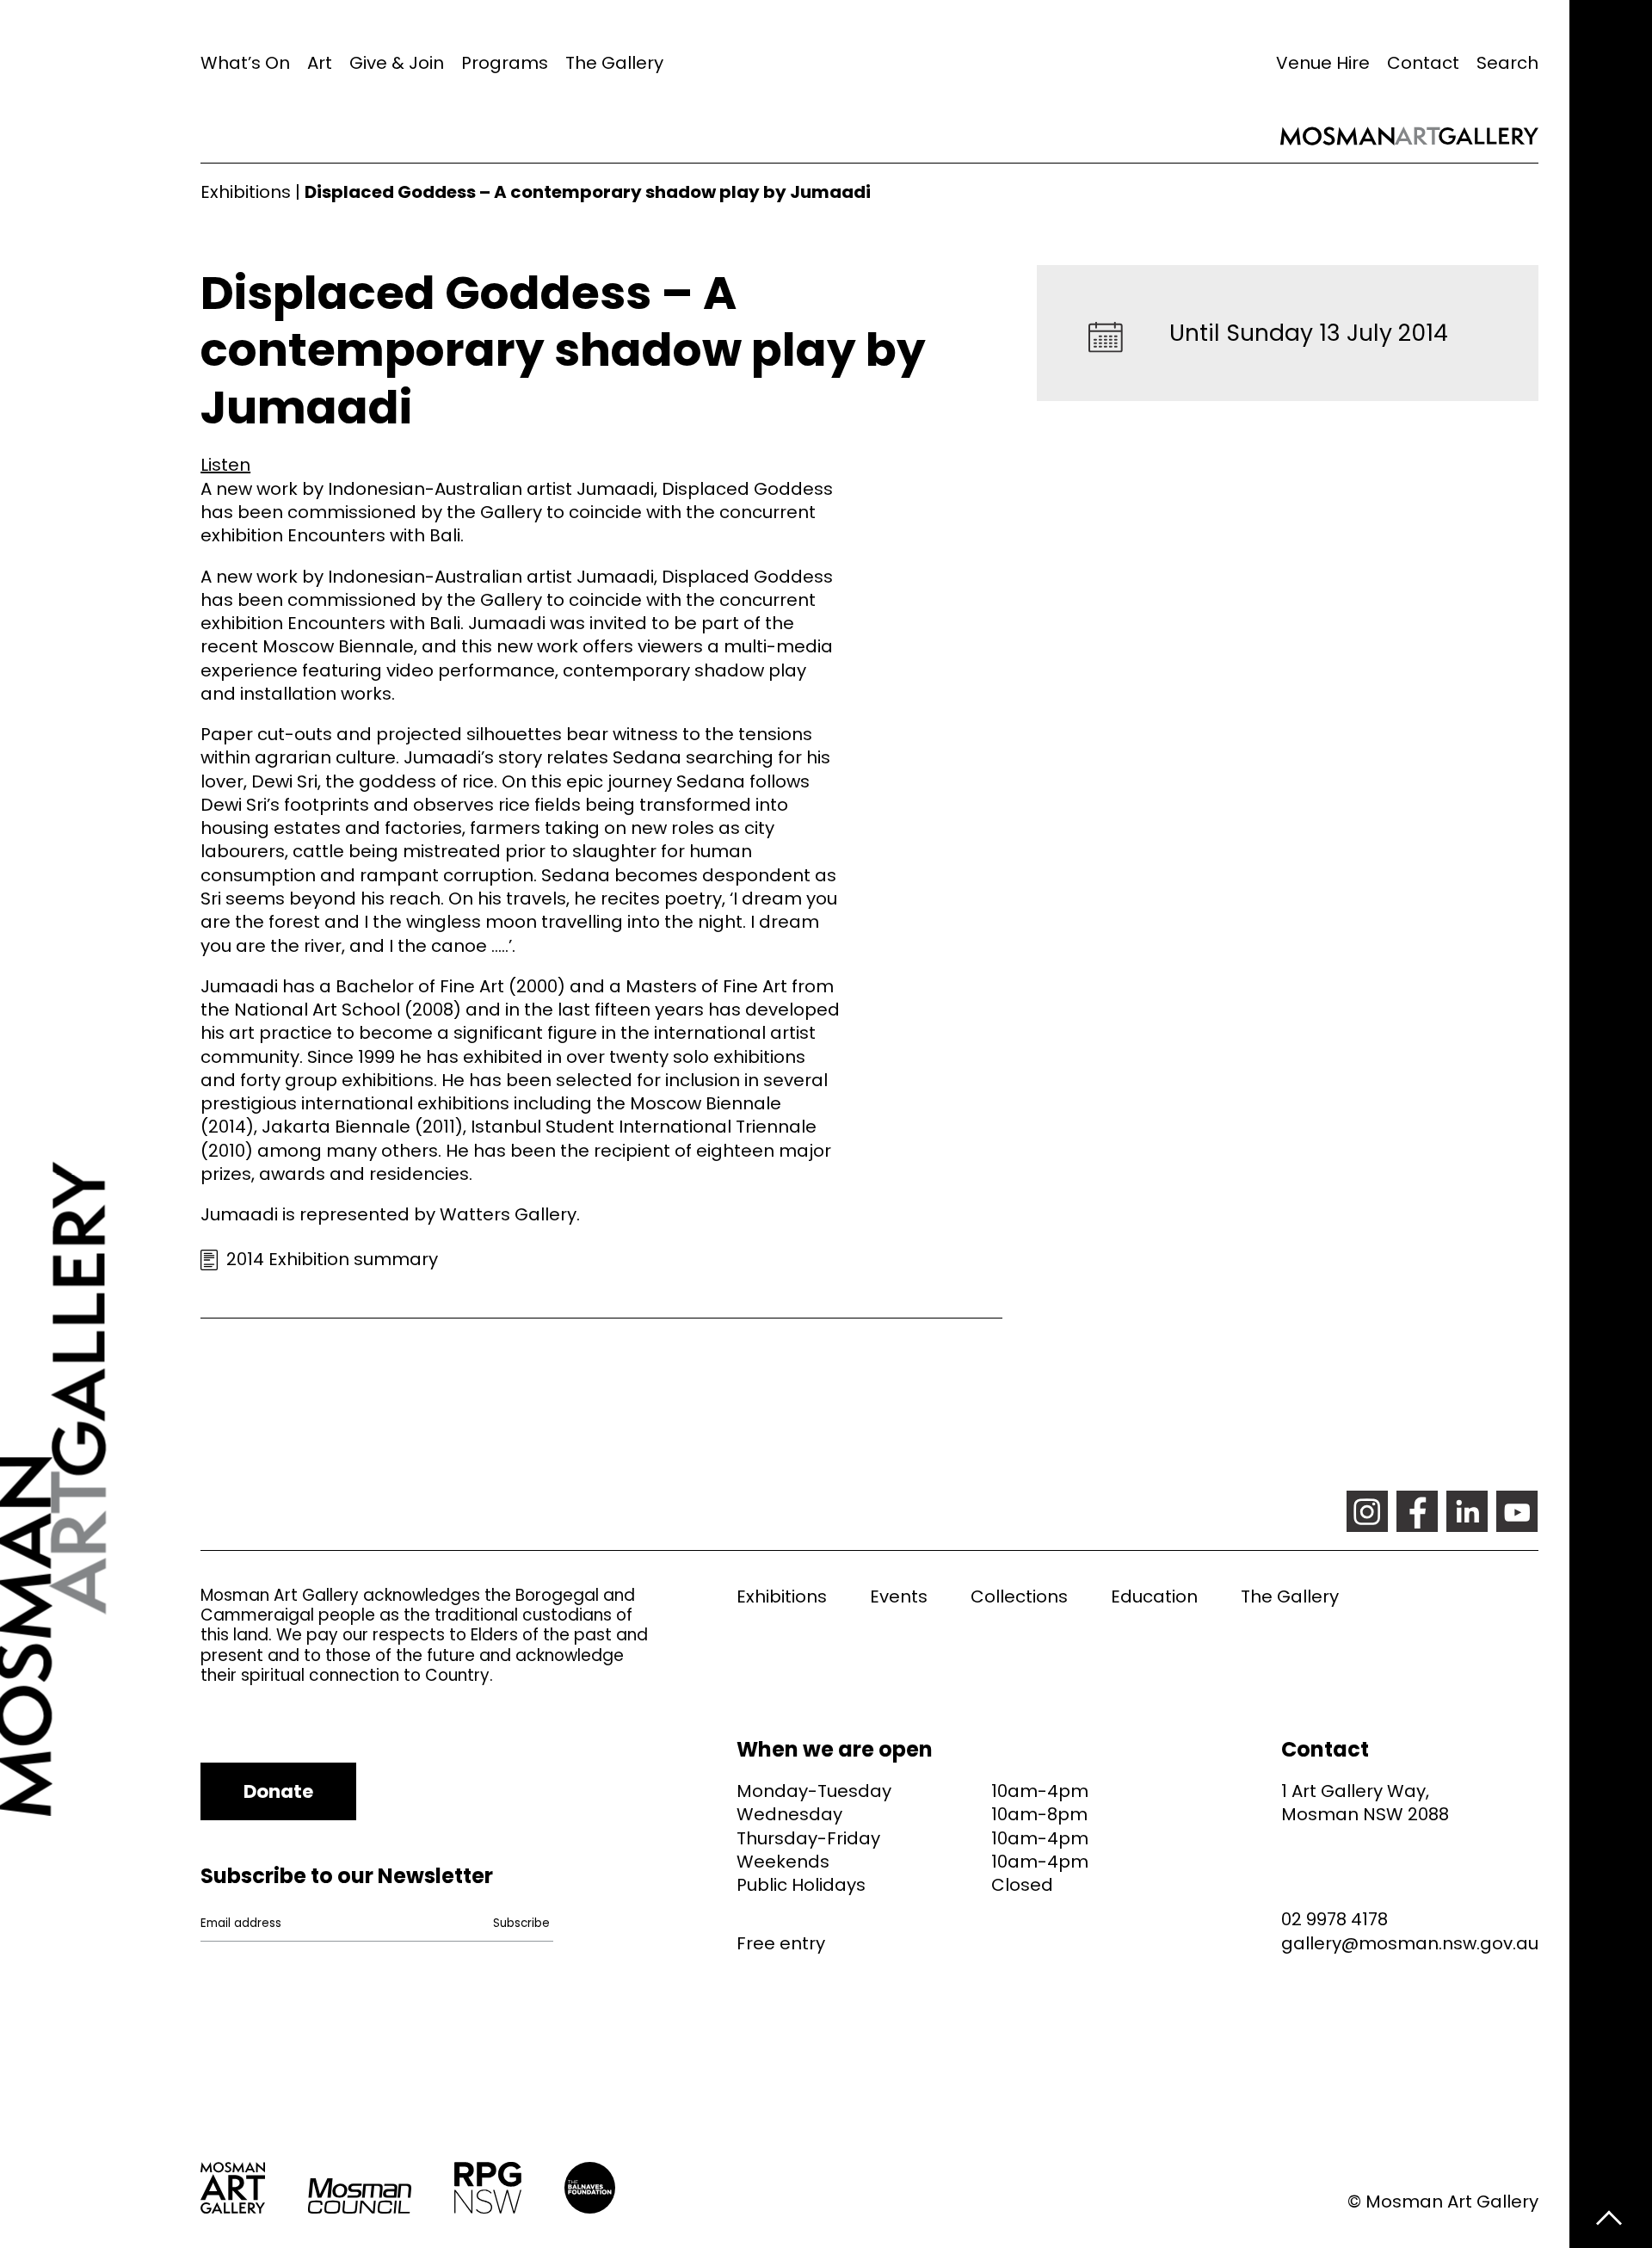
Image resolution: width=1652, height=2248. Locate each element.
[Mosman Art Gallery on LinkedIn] (1467, 1511)
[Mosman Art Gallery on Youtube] (1517, 1511)
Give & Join (397, 63)
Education (1154, 1596)
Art (320, 63)
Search (1507, 63)
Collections (1019, 1596)
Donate (278, 1791)
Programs (505, 63)
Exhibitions (246, 192)
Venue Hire (1323, 63)
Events (899, 1596)
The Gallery (614, 63)
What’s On (245, 63)
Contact (1423, 63)
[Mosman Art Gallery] (100, 1124)
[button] (225, 465)
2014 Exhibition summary (332, 1259)
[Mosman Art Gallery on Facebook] (1417, 1511)
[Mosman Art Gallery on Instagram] (1367, 1511)
